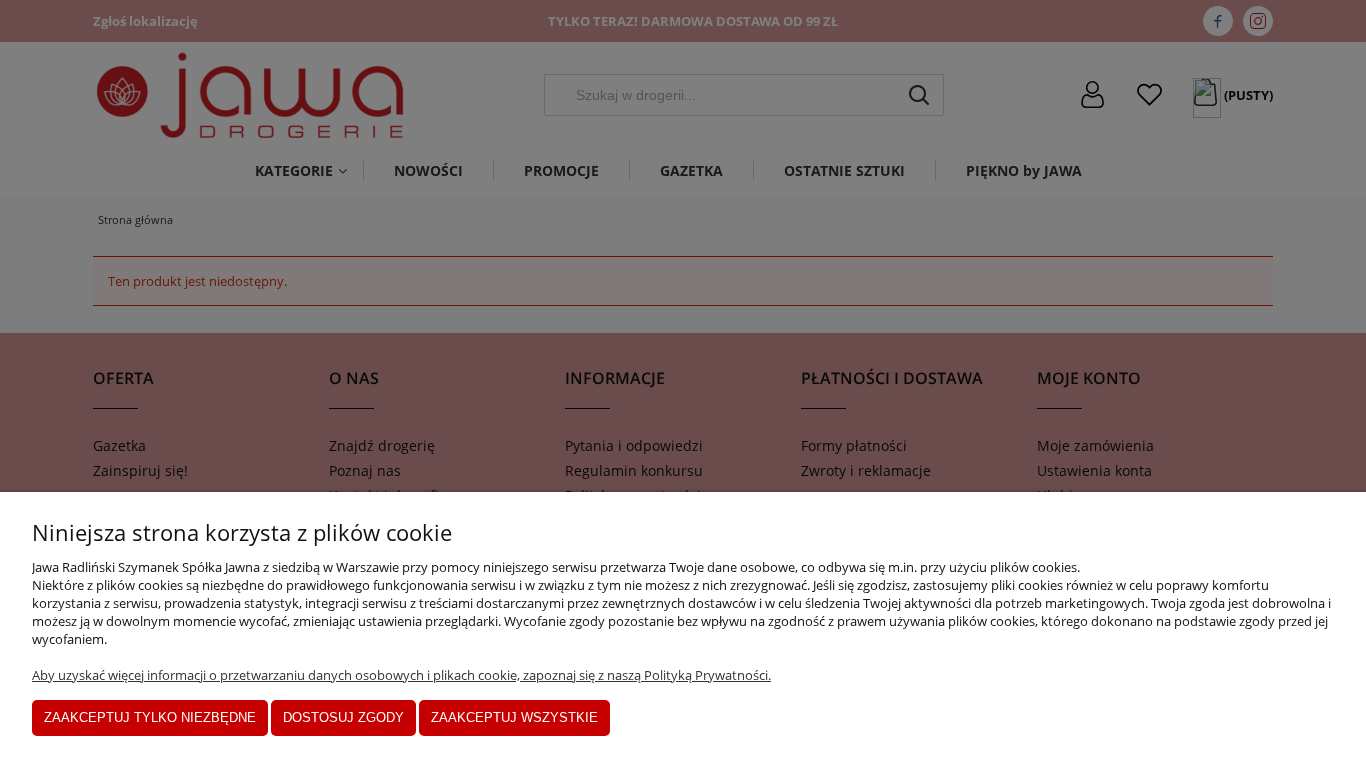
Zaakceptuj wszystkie (514, 717)
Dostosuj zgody (343, 717)
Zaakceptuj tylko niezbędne (150, 717)
